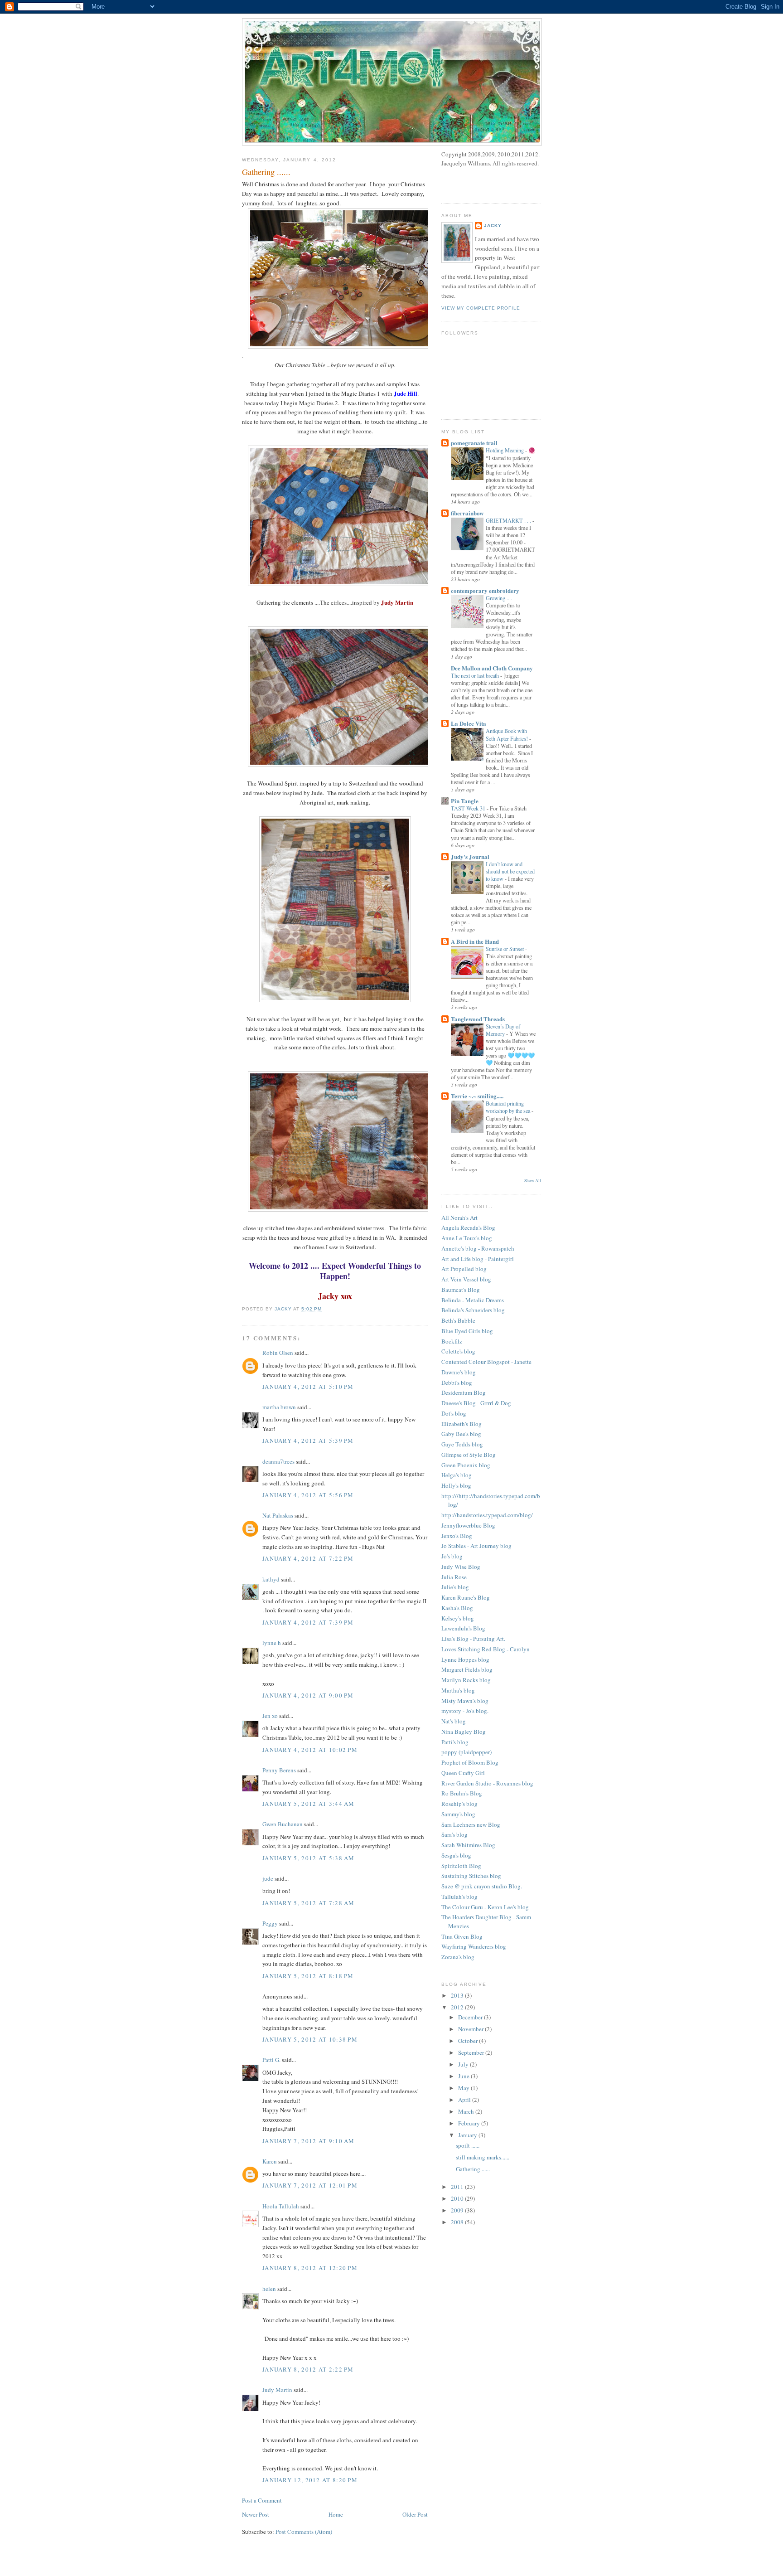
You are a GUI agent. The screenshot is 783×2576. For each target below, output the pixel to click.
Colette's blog (458, 1351)
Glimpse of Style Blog (469, 1455)
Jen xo (270, 1716)
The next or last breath (476, 675)
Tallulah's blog (459, 1897)
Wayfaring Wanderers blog (474, 1946)
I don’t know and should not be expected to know (510, 871)
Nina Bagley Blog (464, 1732)
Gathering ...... (473, 2169)
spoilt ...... (468, 2145)
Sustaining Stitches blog (471, 1876)
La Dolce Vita (469, 723)
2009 (458, 2210)
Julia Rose (454, 1577)
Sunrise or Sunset (505, 949)
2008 (458, 2222)
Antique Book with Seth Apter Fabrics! (507, 734)
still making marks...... (483, 2157)
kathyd (271, 1579)
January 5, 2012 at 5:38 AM (309, 1858)
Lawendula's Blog (463, 1628)
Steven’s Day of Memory (503, 1030)
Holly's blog (456, 1485)
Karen (270, 2161)
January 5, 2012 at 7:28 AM (309, 1903)
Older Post (415, 2514)
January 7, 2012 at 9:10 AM (309, 2141)
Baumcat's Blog (461, 1290)
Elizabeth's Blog (462, 1424)
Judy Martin (277, 2390)
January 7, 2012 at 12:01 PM (310, 2185)
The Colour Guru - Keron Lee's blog (485, 1907)
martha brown (279, 1407)
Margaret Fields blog (467, 1669)
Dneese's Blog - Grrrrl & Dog (476, 1403)
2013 (458, 1995)
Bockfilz (452, 1341)
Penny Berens (279, 1770)
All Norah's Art (459, 1218)
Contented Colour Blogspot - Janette (486, 1362)
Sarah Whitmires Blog (468, 1845)
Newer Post (256, 2514)
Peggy (270, 1923)
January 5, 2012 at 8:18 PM (308, 1976)
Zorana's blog (458, 1957)
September (472, 2052)
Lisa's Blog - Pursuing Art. (473, 1639)
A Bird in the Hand (475, 941)
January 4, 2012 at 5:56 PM (308, 1495)
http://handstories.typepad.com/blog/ (487, 1515)
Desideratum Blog (464, 1392)
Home (336, 2514)
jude (268, 1878)
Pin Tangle (465, 801)
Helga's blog (457, 1475)
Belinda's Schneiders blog (473, 1310)
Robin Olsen (278, 1353)
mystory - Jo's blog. (465, 1711)
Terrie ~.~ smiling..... (477, 1096)
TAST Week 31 (469, 808)
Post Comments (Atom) (304, 2532)
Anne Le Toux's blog (467, 1238)
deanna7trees (278, 1461)
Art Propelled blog (464, 1269)
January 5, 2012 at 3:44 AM (309, 1804)
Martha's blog (458, 1690)
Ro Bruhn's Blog (462, 1793)
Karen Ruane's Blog (466, 1597)
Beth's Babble (458, 1320)
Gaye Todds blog (462, 1444)
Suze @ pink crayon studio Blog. (482, 1886)
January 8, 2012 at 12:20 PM (310, 2268)
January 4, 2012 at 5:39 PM (308, 1441)
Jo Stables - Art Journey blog (476, 1546)
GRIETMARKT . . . (509, 520)
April (465, 2100)
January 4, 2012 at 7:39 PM (308, 1622)
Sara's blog (454, 1834)
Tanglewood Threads (478, 1019)
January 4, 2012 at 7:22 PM (308, 1558)
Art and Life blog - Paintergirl (478, 1259)
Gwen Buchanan (283, 1824)
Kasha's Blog (457, 1608)
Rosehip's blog (459, 1804)
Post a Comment (262, 2500)
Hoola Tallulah (281, 2206)
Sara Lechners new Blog (471, 1824)
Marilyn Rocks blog (466, 1680)
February (470, 2123)
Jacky (493, 226)
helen (269, 2289)
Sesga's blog (456, 1855)
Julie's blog (455, 1587)
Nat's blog (454, 1721)
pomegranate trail (474, 443)
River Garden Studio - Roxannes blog (487, 1783)
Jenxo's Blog (457, 1536)
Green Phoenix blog (466, 1465)
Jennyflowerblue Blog (468, 1525)
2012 (458, 2007)
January (468, 2135)
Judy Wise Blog (461, 1567)
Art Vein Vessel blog (466, 1279)
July (464, 2064)
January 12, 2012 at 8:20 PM (310, 2480)
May (464, 2088)
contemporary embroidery (485, 590)
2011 (458, 2187)
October (469, 2041)
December (471, 2017)
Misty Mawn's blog (465, 1701)
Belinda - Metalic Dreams (473, 1300)
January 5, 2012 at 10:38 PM (310, 2039)
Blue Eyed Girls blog (467, 1331)
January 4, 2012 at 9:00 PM (308, 1695)
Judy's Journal (470, 856)
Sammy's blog (458, 1814)
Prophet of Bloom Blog (470, 1762)
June (464, 2076)
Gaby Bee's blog (461, 1434)
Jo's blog (452, 1556)
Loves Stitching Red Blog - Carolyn (486, 1649)
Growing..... (500, 598)
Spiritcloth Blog (461, 1866)
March (467, 2111)
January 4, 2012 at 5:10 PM (308, 1387)
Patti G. (271, 2060)
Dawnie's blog (459, 1372)
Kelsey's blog (458, 1618)
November (471, 2029)
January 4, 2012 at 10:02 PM (310, 1750)
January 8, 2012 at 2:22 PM (308, 2369)
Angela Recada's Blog (468, 1227)
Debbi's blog (457, 1383)
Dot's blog (454, 1413)
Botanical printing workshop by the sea (509, 1107)
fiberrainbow (467, 513)
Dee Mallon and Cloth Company (492, 668)
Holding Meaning (505, 450)
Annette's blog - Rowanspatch (478, 1248)
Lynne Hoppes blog (465, 1659)
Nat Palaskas (278, 1515)
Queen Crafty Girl (463, 1773)
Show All (533, 1181)
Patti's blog (455, 1742)
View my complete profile (481, 308)
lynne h (272, 1643)
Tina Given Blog (462, 1936)
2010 (458, 2198)
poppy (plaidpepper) (466, 1752)
